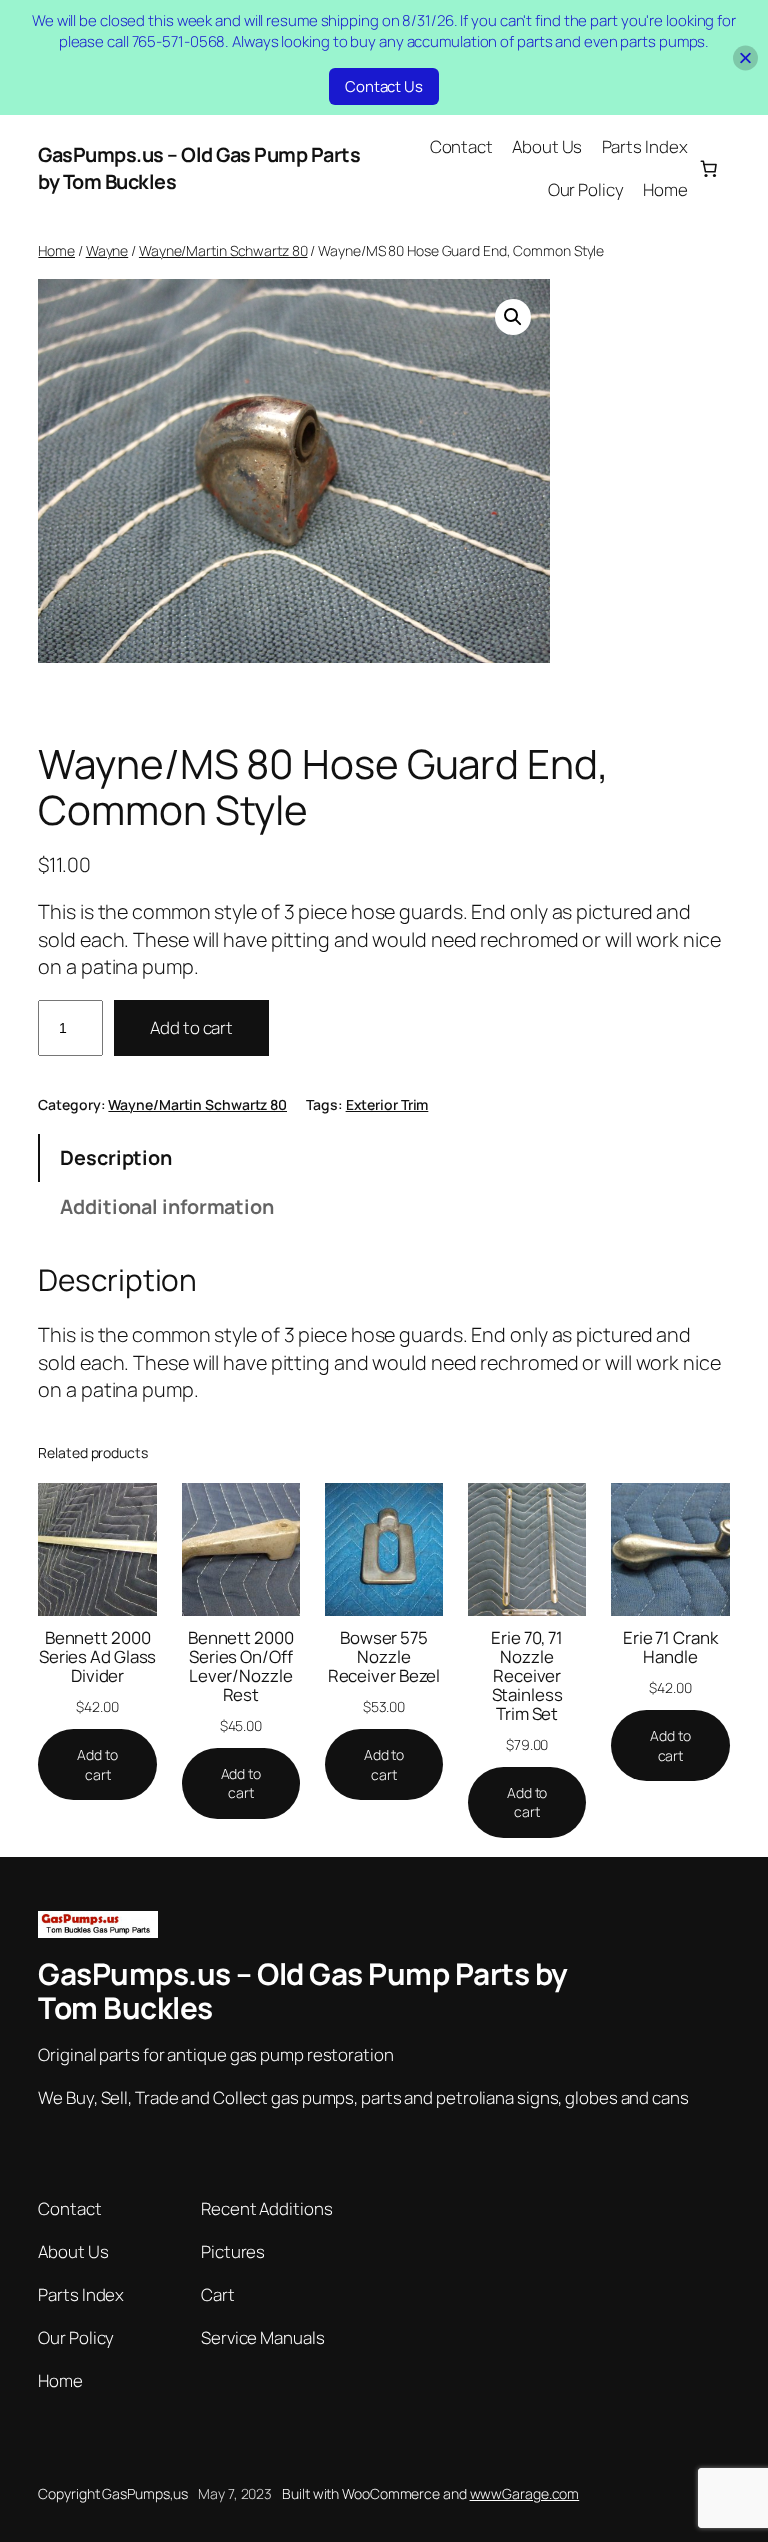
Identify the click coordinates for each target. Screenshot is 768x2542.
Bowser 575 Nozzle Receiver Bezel (384, 1656)
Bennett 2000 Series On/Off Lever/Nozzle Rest (241, 1666)
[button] (513, 317)
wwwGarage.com (525, 2493)
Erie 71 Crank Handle (670, 1647)
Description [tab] (116, 1157)
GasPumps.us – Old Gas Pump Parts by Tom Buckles (303, 1990)
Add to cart (191, 1027)
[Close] (745, 57)
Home (56, 250)
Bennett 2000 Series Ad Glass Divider (97, 1656)
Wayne (107, 250)
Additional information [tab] (167, 1206)
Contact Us (384, 86)
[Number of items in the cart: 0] (708, 168)
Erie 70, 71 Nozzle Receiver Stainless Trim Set (527, 1675)
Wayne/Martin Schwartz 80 (223, 250)
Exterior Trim (387, 1104)
